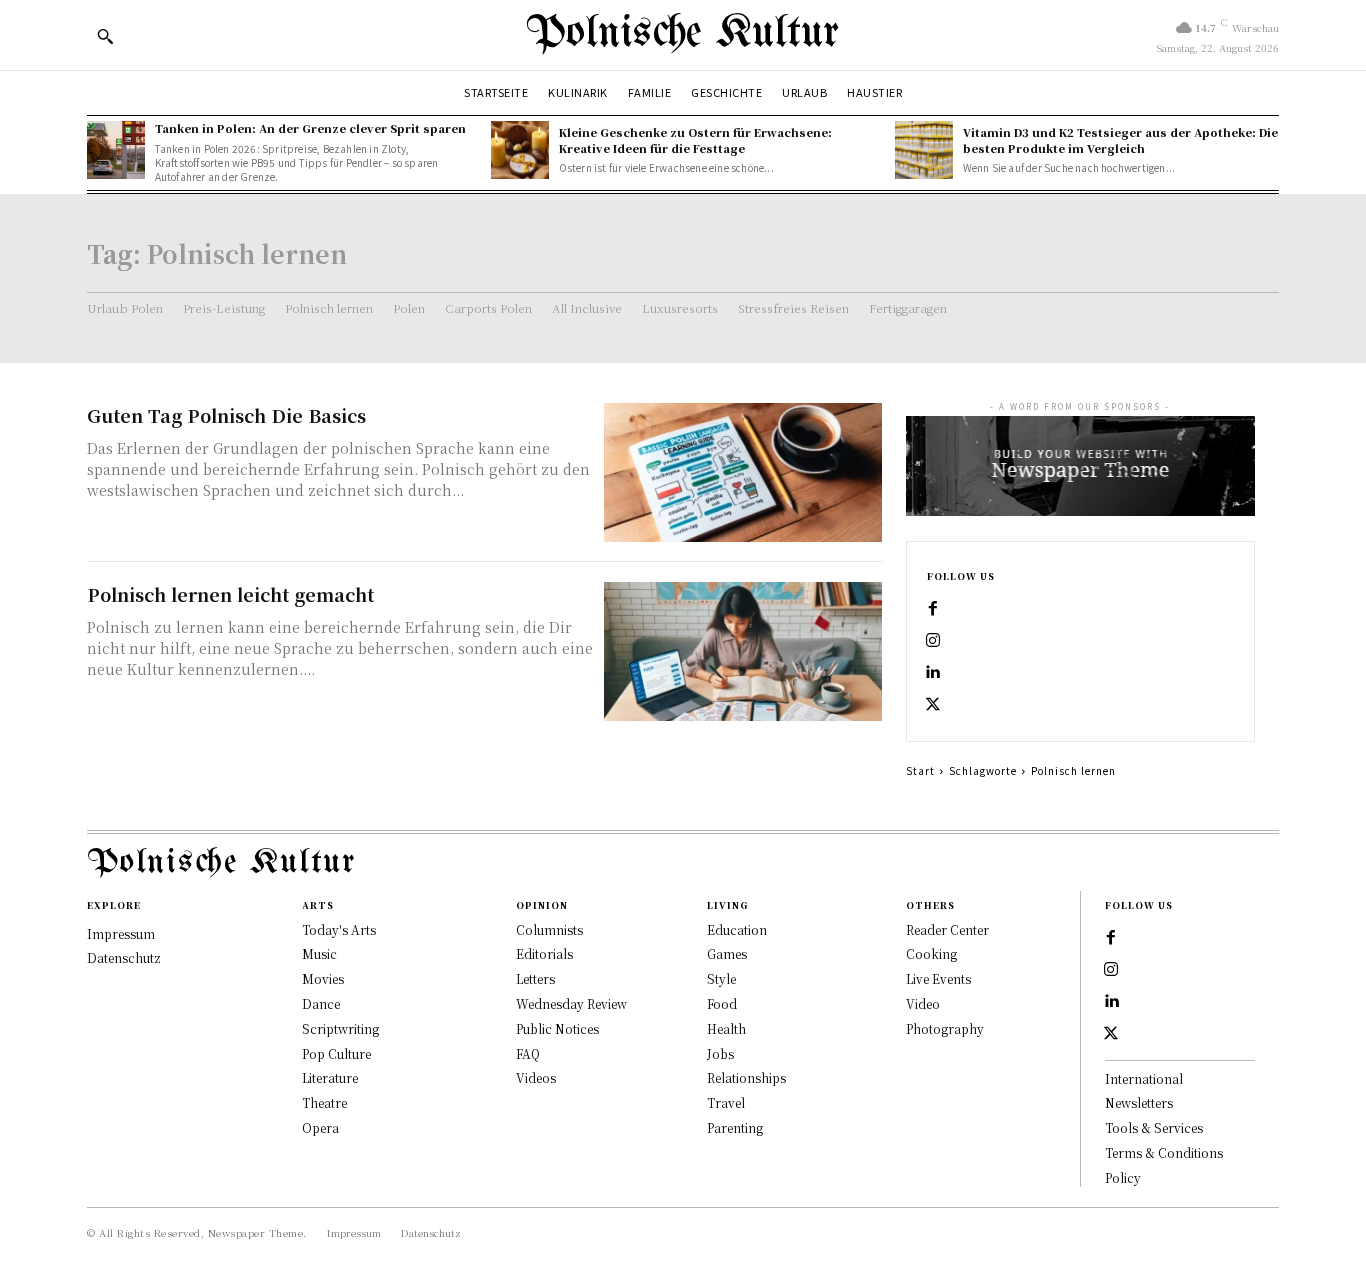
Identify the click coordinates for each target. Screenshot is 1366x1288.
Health (726, 1028)
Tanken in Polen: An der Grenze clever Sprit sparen (310, 128)
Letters (535, 978)
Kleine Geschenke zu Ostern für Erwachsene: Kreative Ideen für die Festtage (695, 139)
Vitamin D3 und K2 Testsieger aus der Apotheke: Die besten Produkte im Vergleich (1120, 139)
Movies (323, 978)
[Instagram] (933, 641)
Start (920, 770)
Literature (330, 1077)
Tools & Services (1154, 1127)
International (1144, 1078)
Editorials (544, 953)
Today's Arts (339, 929)
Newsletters (1139, 1102)
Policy (1123, 1177)
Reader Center (947, 929)
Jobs (720, 1053)
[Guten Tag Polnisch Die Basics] (743, 472)
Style (721, 978)
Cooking (931, 953)
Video (923, 1003)
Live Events (938, 978)
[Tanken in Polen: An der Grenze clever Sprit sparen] (116, 150)
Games (727, 953)
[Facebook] (933, 609)
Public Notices (557, 1028)
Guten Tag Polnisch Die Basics (226, 415)
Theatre (324, 1102)
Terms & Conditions (1164, 1152)
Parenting (735, 1127)
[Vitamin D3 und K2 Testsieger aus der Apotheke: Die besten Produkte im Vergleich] (924, 150)
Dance (321, 1003)
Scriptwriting (340, 1028)
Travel (726, 1102)
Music (319, 953)
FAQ (528, 1053)
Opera (320, 1127)
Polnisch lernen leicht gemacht (230, 594)
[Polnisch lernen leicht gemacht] (743, 651)
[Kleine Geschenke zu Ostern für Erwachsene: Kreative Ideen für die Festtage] (520, 150)
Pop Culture (336, 1053)
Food (722, 1003)
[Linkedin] (933, 673)
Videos (536, 1077)
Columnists (549, 929)
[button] (105, 36)
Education (737, 929)
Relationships (746, 1077)
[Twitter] (933, 705)
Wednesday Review (571, 1003)
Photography (945, 1028)
